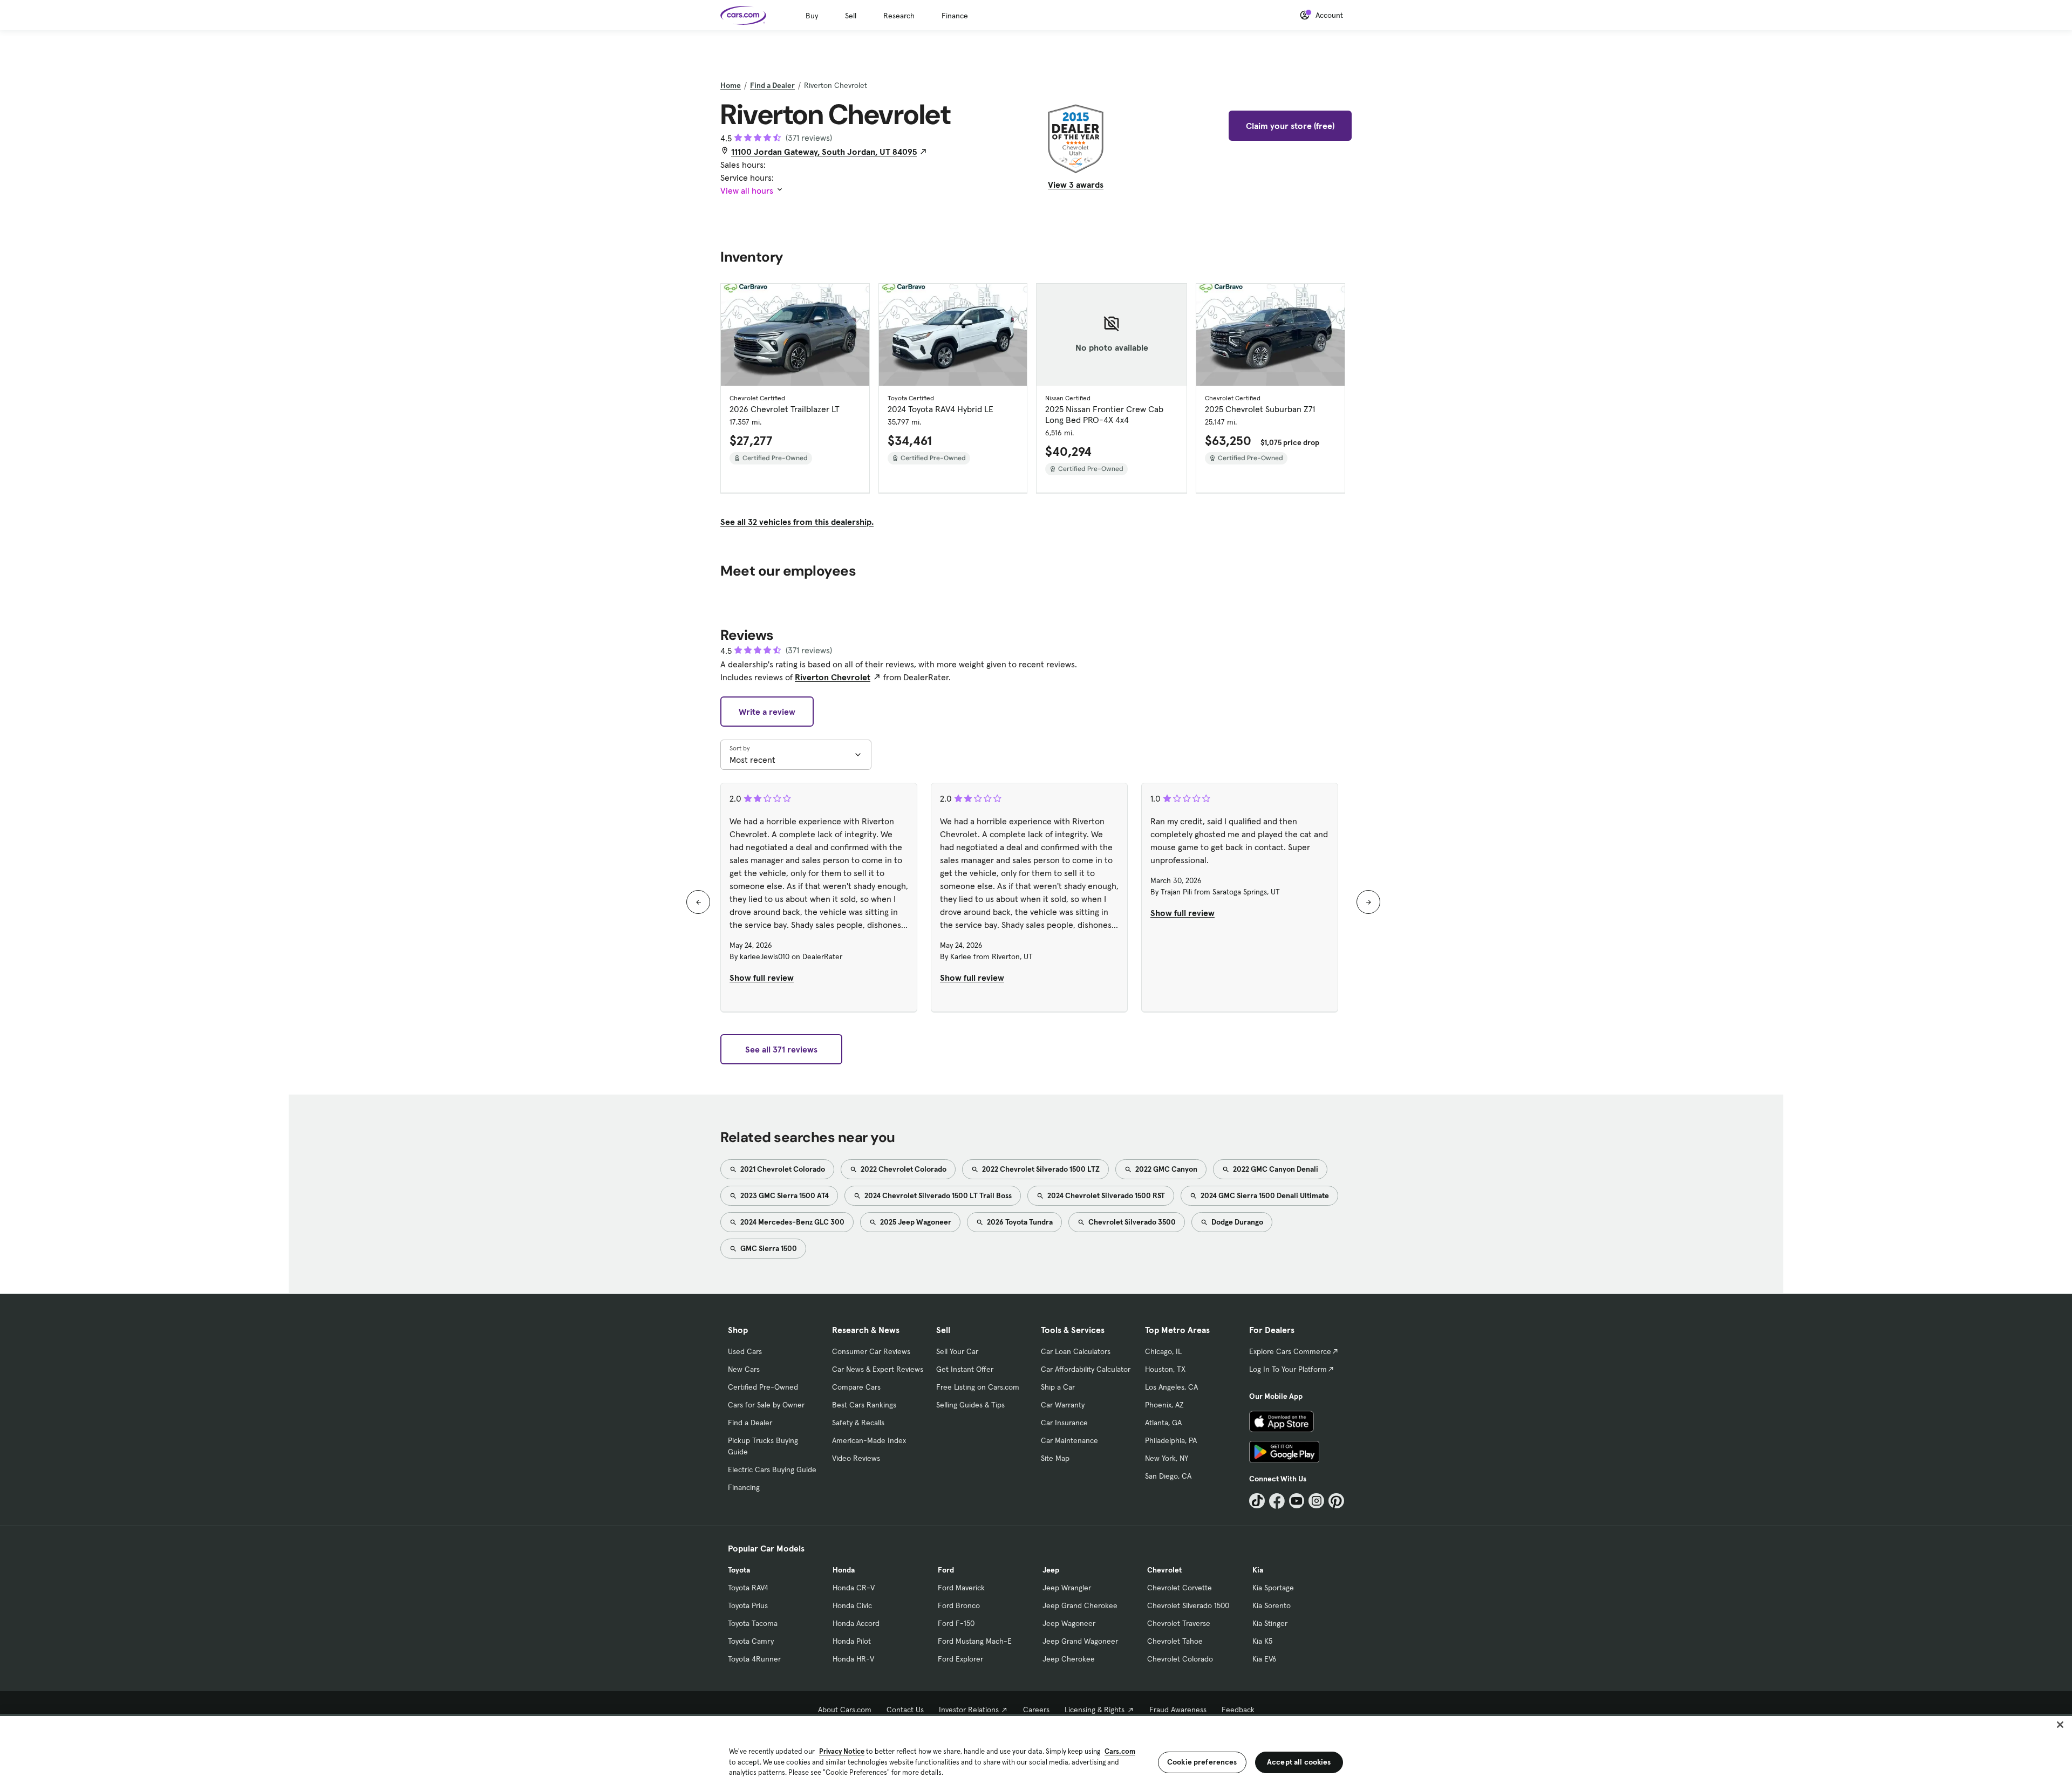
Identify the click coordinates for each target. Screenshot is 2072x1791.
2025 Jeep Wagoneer (915, 1222)
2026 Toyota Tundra (1019, 1222)
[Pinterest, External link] (1336, 1501)
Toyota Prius (748, 1605)
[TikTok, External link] (1257, 1501)
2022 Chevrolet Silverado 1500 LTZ (1040, 1169)
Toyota (739, 1570)
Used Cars (745, 1351)
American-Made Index (869, 1440)
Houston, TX (1165, 1369)
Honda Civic (852, 1605)
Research (899, 16)
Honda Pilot (852, 1641)
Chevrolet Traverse (1179, 1623)
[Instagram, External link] (1316, 1501)
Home (731, 85)
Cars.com (1120, 1751)
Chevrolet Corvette (1180, 1588)
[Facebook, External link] (1277, 1501)
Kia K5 (1262, 1641)
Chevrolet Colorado (1180, 1659)
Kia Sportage (1273, 1588)
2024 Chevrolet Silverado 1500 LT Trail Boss (937, 1195)
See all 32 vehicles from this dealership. (797, 522)
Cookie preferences (1202, 1762)
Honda (844, 1570)
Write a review (767, 712)
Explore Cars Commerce (1290, 1351)
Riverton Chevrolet (833, 677)
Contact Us (905, 1710)
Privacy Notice (842, 1751)
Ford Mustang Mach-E (975, 1641)
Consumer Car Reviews (871, 1351)
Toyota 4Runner (754, 1659)
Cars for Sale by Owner (766, 1405)
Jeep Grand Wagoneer (1080, 1641)
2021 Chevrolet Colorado (782, 1169)
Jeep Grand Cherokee (1080, 1605)
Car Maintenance (1069, 1440)
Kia (1258, 1570)
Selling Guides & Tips (970, 1405)
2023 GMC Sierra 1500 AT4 (784, 1195)
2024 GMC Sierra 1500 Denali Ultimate (1264, 1195)
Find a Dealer (772, 85)
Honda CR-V (854, 1588)
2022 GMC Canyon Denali (1275, 1169)
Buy (812, 16)
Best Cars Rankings (864, 1405)
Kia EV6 (1265, 1659)
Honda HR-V (853, 1659)
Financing (744, 1487)
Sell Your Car (957, 1351)
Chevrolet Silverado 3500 (1131, 1222)
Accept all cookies (1299, 1762)
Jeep (1051, 1570)
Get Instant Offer (965, 1369)
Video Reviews (856, 1458)
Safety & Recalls (858, 1423)
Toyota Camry (751, 1641)
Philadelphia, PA (1171, 1440)
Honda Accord (856, 1623)
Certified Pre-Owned (763, 1387)
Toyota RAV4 (748, 1588)
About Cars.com (845, 1710)
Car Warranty (1063, 1405)
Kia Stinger (1270, 1623)
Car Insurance (1064, 1423)
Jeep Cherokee (1069, 1659)
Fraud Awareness (1178, 1710)
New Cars (744, 1369)
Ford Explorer (960, 1659)
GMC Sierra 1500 (768, 1248)
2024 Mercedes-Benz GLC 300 (792, 1222)
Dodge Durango (1236, 1222)
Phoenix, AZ (1164, 1405)
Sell (851, 16)
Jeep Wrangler (1067, 1588)
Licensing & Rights (1095, 1710)
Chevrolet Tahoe (1175, 1641)
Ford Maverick (961, 1588)
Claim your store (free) (1290, 126)
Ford (946, 1570)
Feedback (1238, 1710)
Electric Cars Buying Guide (772, 1469)
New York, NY (1167, 1458)
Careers (1036, 1710)
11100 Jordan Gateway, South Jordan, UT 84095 (824, 152)
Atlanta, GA (1163, 1423)
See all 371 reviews (781, 1049)
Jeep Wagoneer (1069, 1623)
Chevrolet (1164, 1570)
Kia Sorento (1272, 1605)
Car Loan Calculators (1076, 1351)
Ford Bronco (959, 1605)
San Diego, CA (1168, 1476)
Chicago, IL (1163, 1351)
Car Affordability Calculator (1086, 1369)
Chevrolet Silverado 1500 (1188, 1605)
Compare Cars (856, 1387)
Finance (955, 16)
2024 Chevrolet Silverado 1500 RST (1105, 1195)
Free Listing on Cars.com (978, 1387)
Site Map (1055, 1458)
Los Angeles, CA (1171, 1387)
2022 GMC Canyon (1165, 1169)
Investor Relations (969, 1710)
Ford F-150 (956, 1623)
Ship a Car (1058, 1387)
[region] (1036, 1752)
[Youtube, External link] (1297, 1501)
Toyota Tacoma (753, 1623)
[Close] (2060, 1725)
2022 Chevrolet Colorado (903, 1169)
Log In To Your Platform (1288, 1369)
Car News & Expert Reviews (878, 1369)
